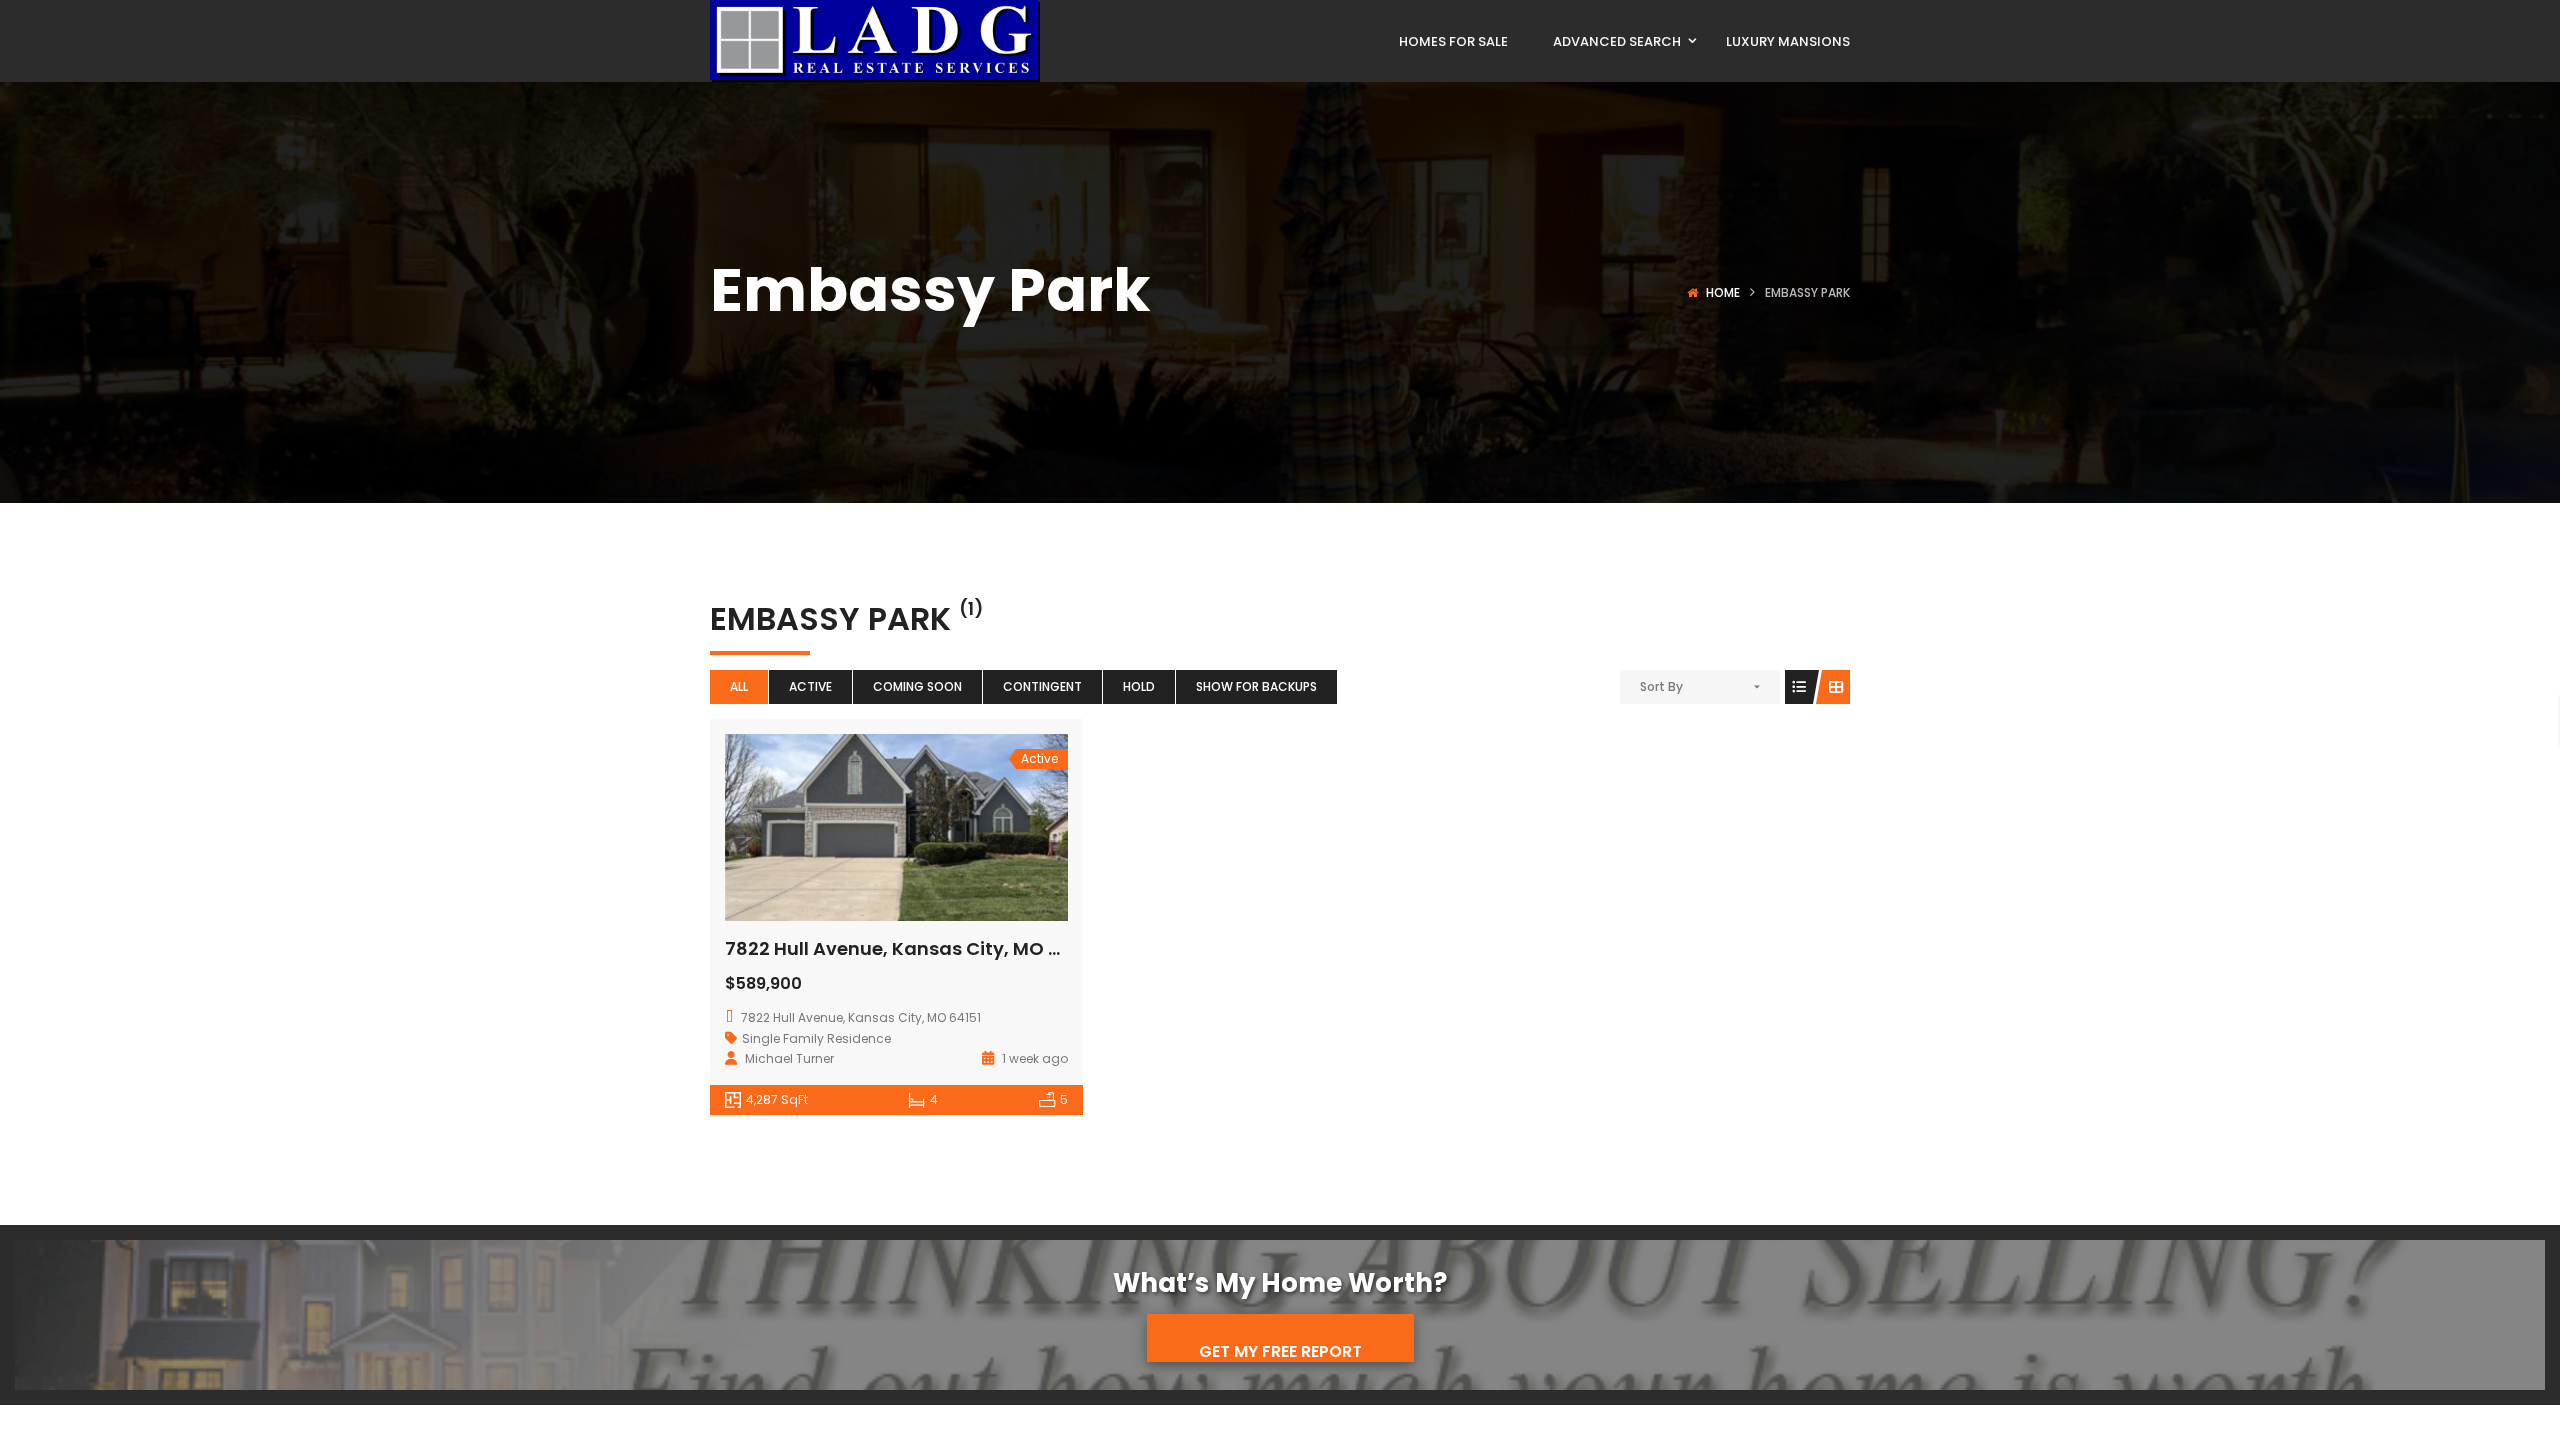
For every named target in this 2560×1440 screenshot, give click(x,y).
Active (810, 686)
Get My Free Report (1280, 1351)
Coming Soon (917, 686)
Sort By (1661, 686)
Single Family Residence (816, 1038)
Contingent (1042, 686)
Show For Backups (1256, 686)
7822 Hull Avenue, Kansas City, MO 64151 (910, 948)
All (739, 686)
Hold (1139, 686)
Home (1723, 292)
